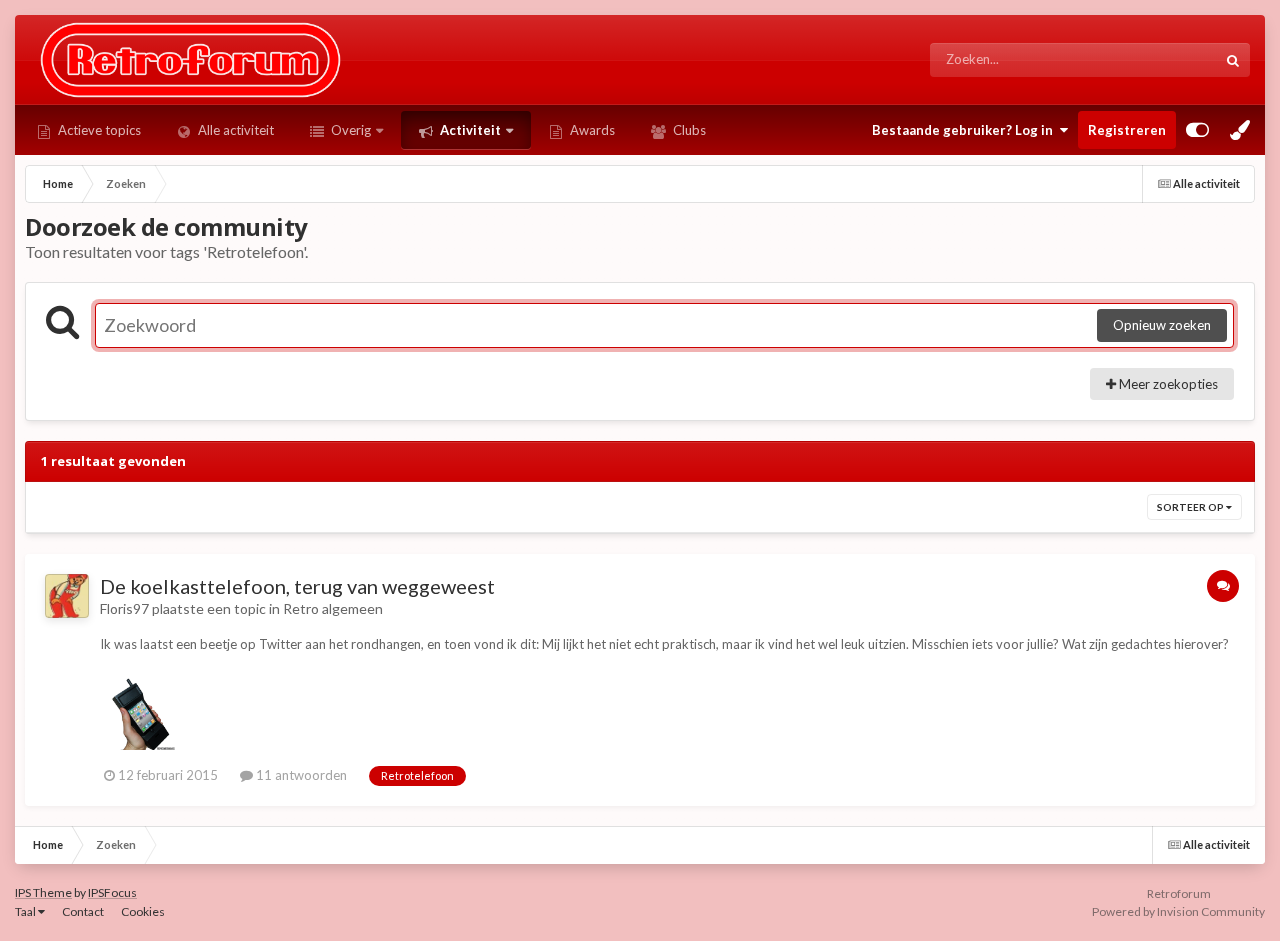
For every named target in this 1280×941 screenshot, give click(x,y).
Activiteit (469, 130)
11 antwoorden (300, 775)
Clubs (688, 130)
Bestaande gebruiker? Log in (965, 130)
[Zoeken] (1233, 60)
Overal (1170, 59)
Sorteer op (1191, 507)
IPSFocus (112, 892)
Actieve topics (98, 130)
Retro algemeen (333, 608)
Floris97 (124, 608)
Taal (26, 911)
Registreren (1127, 130)
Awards (591, 130)
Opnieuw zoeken (1162, 325)
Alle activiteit (234, 130)
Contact (83, 911)
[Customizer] (1197, 130)
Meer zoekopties (1167, 384)
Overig (349, 130)
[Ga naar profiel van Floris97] (67, 596)
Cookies (143, 911)
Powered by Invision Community (1178, 911)
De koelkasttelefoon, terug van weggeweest (297, 586)
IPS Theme (43, 892)
